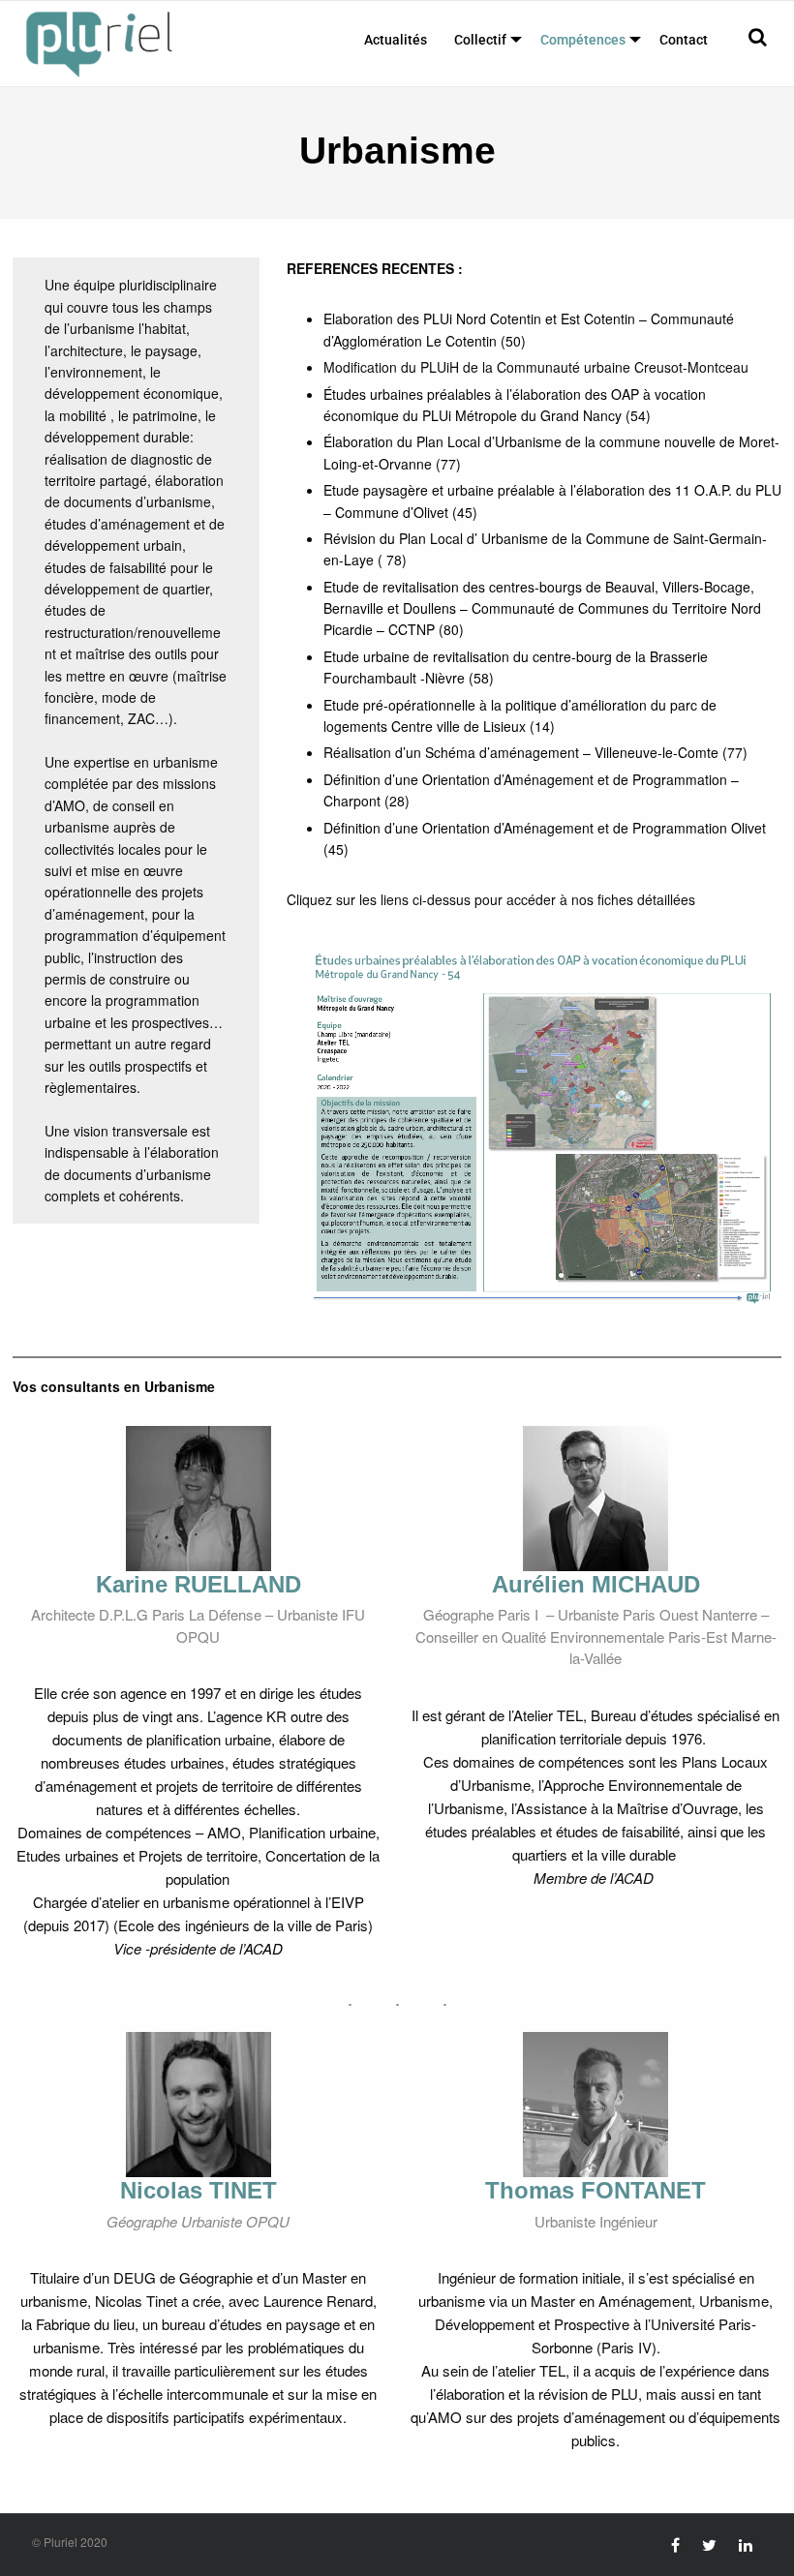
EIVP (348, 1902)
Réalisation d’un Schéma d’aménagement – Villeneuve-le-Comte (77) (535, 752)
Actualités (396, 40)
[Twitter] (709, 2545)
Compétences (583, 40)
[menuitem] (396, 40)
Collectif (480, 40)
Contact (684, 40)
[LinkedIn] (746, 2545)
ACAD (263, 1948)
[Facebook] (675, 2545)
